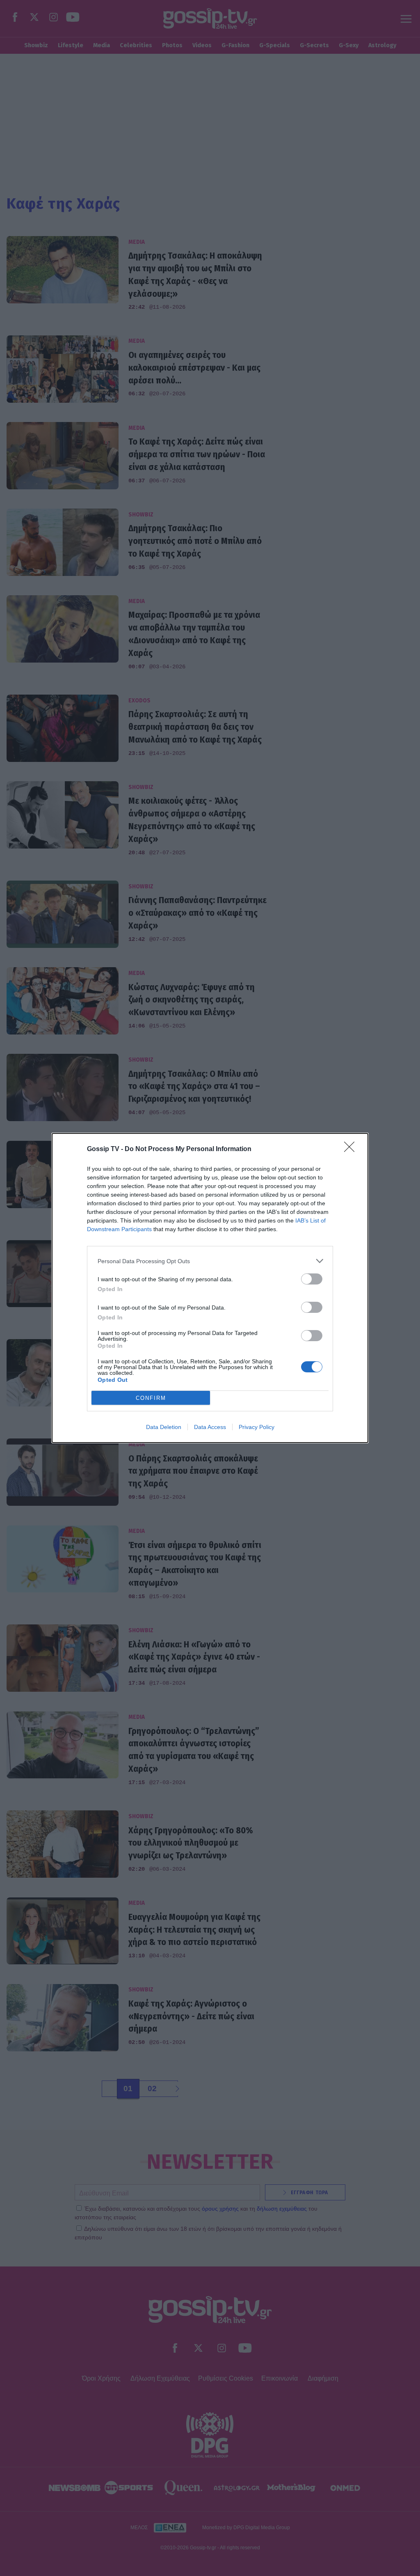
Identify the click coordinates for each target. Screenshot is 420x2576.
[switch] (312, 1279)
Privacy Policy (257, 1427)
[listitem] (210, 1261)
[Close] (352, 1149)
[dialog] (210, 1288)
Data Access (210, 1427)
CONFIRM (151, 1398)
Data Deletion (164, 1427)
